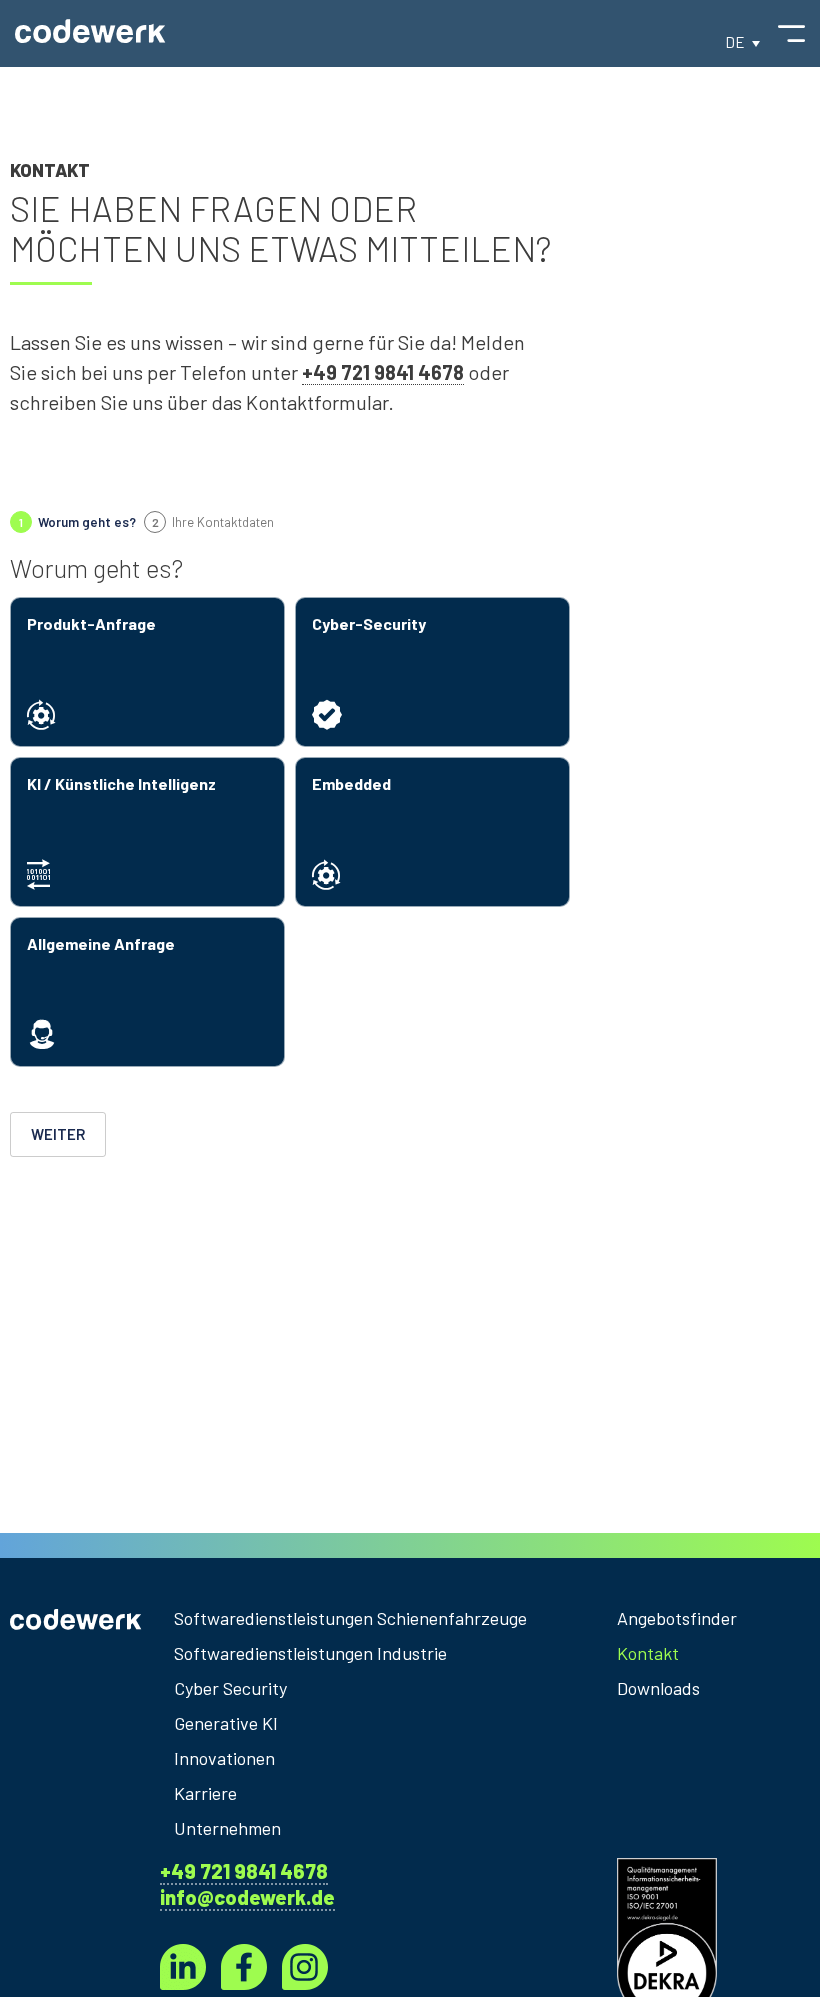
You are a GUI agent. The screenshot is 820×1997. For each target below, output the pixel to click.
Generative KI (226, 1723)
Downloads (658, 1688)
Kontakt (648, 1653)
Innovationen (224, 1758)
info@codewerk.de (247, 1897)
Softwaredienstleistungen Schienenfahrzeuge (350, 1618)
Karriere (205, 1793)
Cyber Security (230, 1688)
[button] (742, 41)
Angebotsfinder (672, 1618)
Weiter (58, 1134)
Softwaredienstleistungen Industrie (310, 1653)
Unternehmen (227, 1828)
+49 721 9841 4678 (244, 1871)
